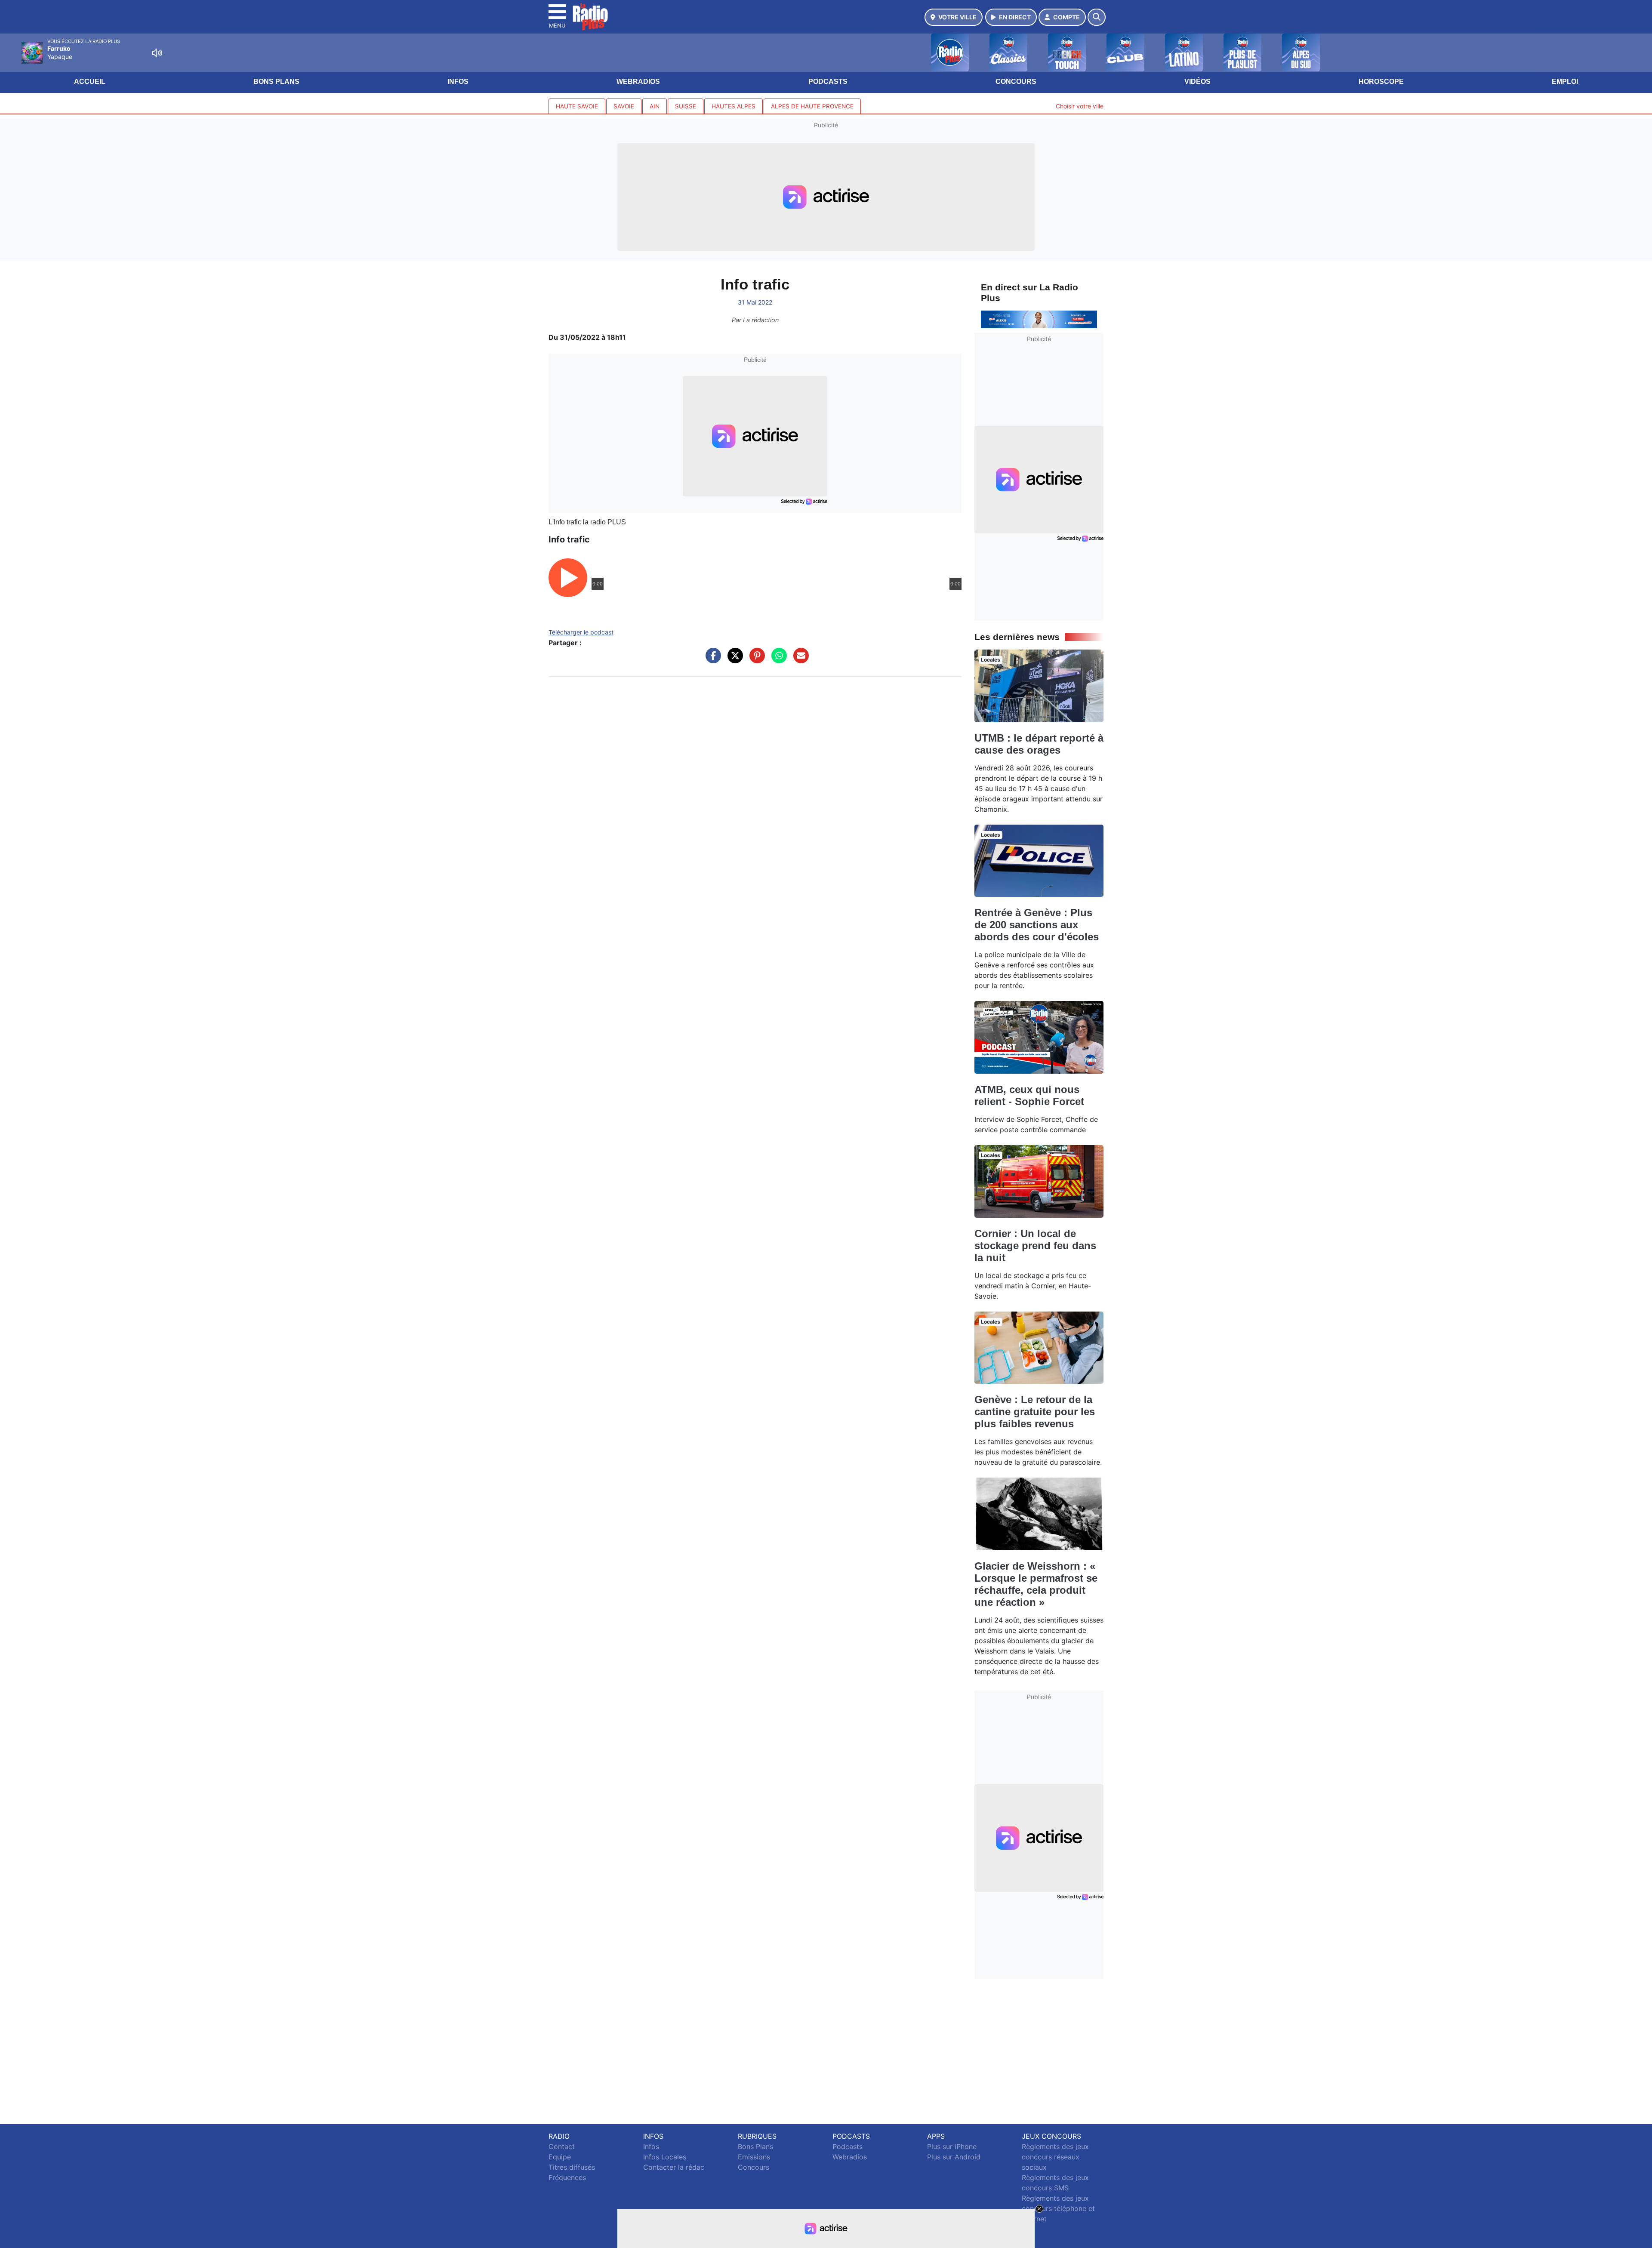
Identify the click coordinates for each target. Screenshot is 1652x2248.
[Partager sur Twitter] (733, 660)
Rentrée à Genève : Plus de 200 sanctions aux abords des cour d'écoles (1037, 925)
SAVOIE (624, 106)
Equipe (560, 2157)
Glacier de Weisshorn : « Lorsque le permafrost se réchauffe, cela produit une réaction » (1036, 1584)
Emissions (754, 2157)
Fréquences (567, 2177)
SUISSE (686, 106)
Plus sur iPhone (952, 2146)
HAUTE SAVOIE (577, 106)
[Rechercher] (1097, 17)
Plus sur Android (954, 2157)
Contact (562, 2146)
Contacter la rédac (674, 2167)
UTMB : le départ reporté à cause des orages (1039, 744)
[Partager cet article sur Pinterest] (755, 660)
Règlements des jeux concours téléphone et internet (1058, 2208)
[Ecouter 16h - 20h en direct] (1039, 319)
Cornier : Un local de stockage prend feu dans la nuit (1035, 1246)
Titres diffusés (572, 2167)
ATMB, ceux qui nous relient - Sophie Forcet (1029, 1095)
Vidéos (1197, 82)
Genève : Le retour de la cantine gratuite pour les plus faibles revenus (1035, 1412)
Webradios (638, 82)
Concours (1016, 82)
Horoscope (1381, 82)
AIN (655, 106)
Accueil (90, 82)
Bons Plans (276, 82)
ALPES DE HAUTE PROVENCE (812, 106)
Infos (458, 82)
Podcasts (828, 82)
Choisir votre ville (1080, 106)
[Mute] (157, 53)
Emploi (1565, 82)
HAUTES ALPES (734, 106)
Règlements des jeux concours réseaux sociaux (1055, 2157)
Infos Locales (665, 2157)
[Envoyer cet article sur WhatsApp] (777, 660)
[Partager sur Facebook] (711, 660)
